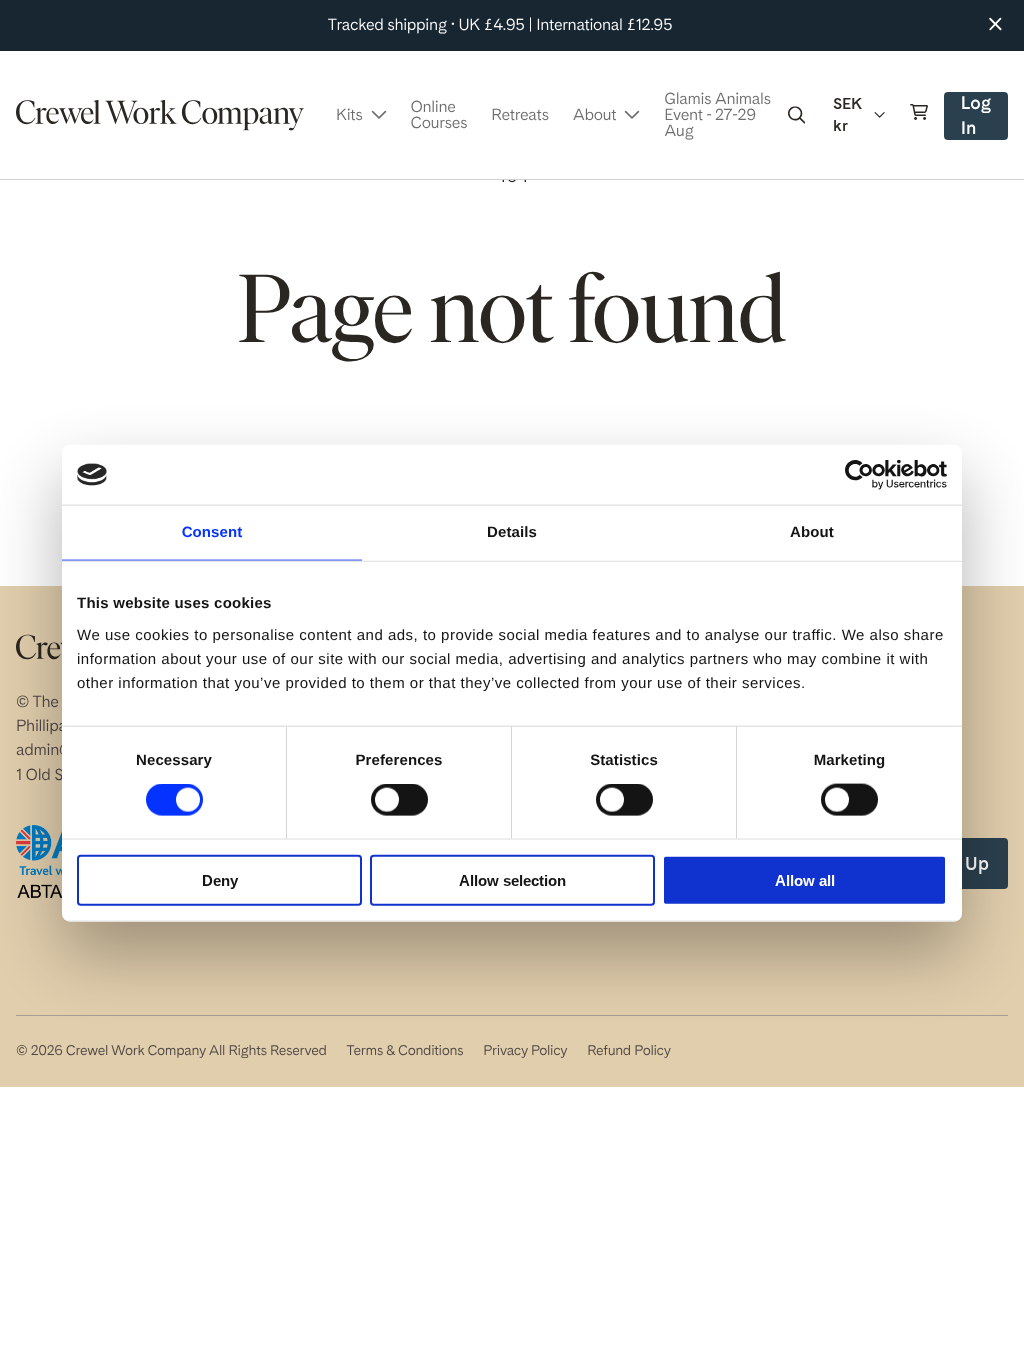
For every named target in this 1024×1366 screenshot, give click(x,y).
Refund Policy (628, 1051)
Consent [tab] (212, 532)
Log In (983, 116)
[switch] (399, 800)
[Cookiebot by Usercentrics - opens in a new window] (859, 475)
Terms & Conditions (404, 1051)
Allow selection (512, 879)
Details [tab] (512, 532)
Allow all (805, 879)
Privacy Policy (525, 1051)
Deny (220, 879)
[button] (797, 115)
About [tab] (812, 532)
